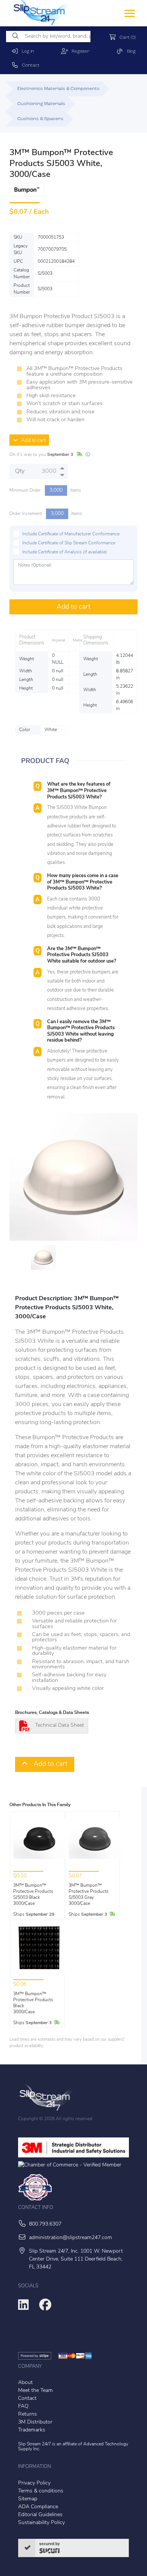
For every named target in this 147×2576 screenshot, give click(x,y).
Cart (126, 38)
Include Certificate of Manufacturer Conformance (71, 534)
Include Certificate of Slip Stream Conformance (69, 543)
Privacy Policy (34, 2483)
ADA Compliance (38, 2507)
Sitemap (28, 2499)
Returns (28, 2414)
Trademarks (32, 2430)
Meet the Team (35, 2391)
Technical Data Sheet (60, 1725)
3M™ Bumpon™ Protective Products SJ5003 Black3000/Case (33, 1895)
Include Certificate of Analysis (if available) (65, 552)
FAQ (23, 2406)
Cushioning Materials (41, 104)
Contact (29, 66)
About (25, 2383)
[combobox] (48, 37)
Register (79, 52)
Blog (130, 52)
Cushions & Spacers (40, 119)
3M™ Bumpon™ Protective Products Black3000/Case (33, 2003)
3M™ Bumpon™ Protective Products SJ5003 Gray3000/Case (89, 1895)
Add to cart (32, 441)
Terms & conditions (41, 2491)
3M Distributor (35, 2422)
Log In (26, 52)
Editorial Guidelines (40, 2515)
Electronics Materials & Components (58, 89)
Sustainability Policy (41, 2523)
